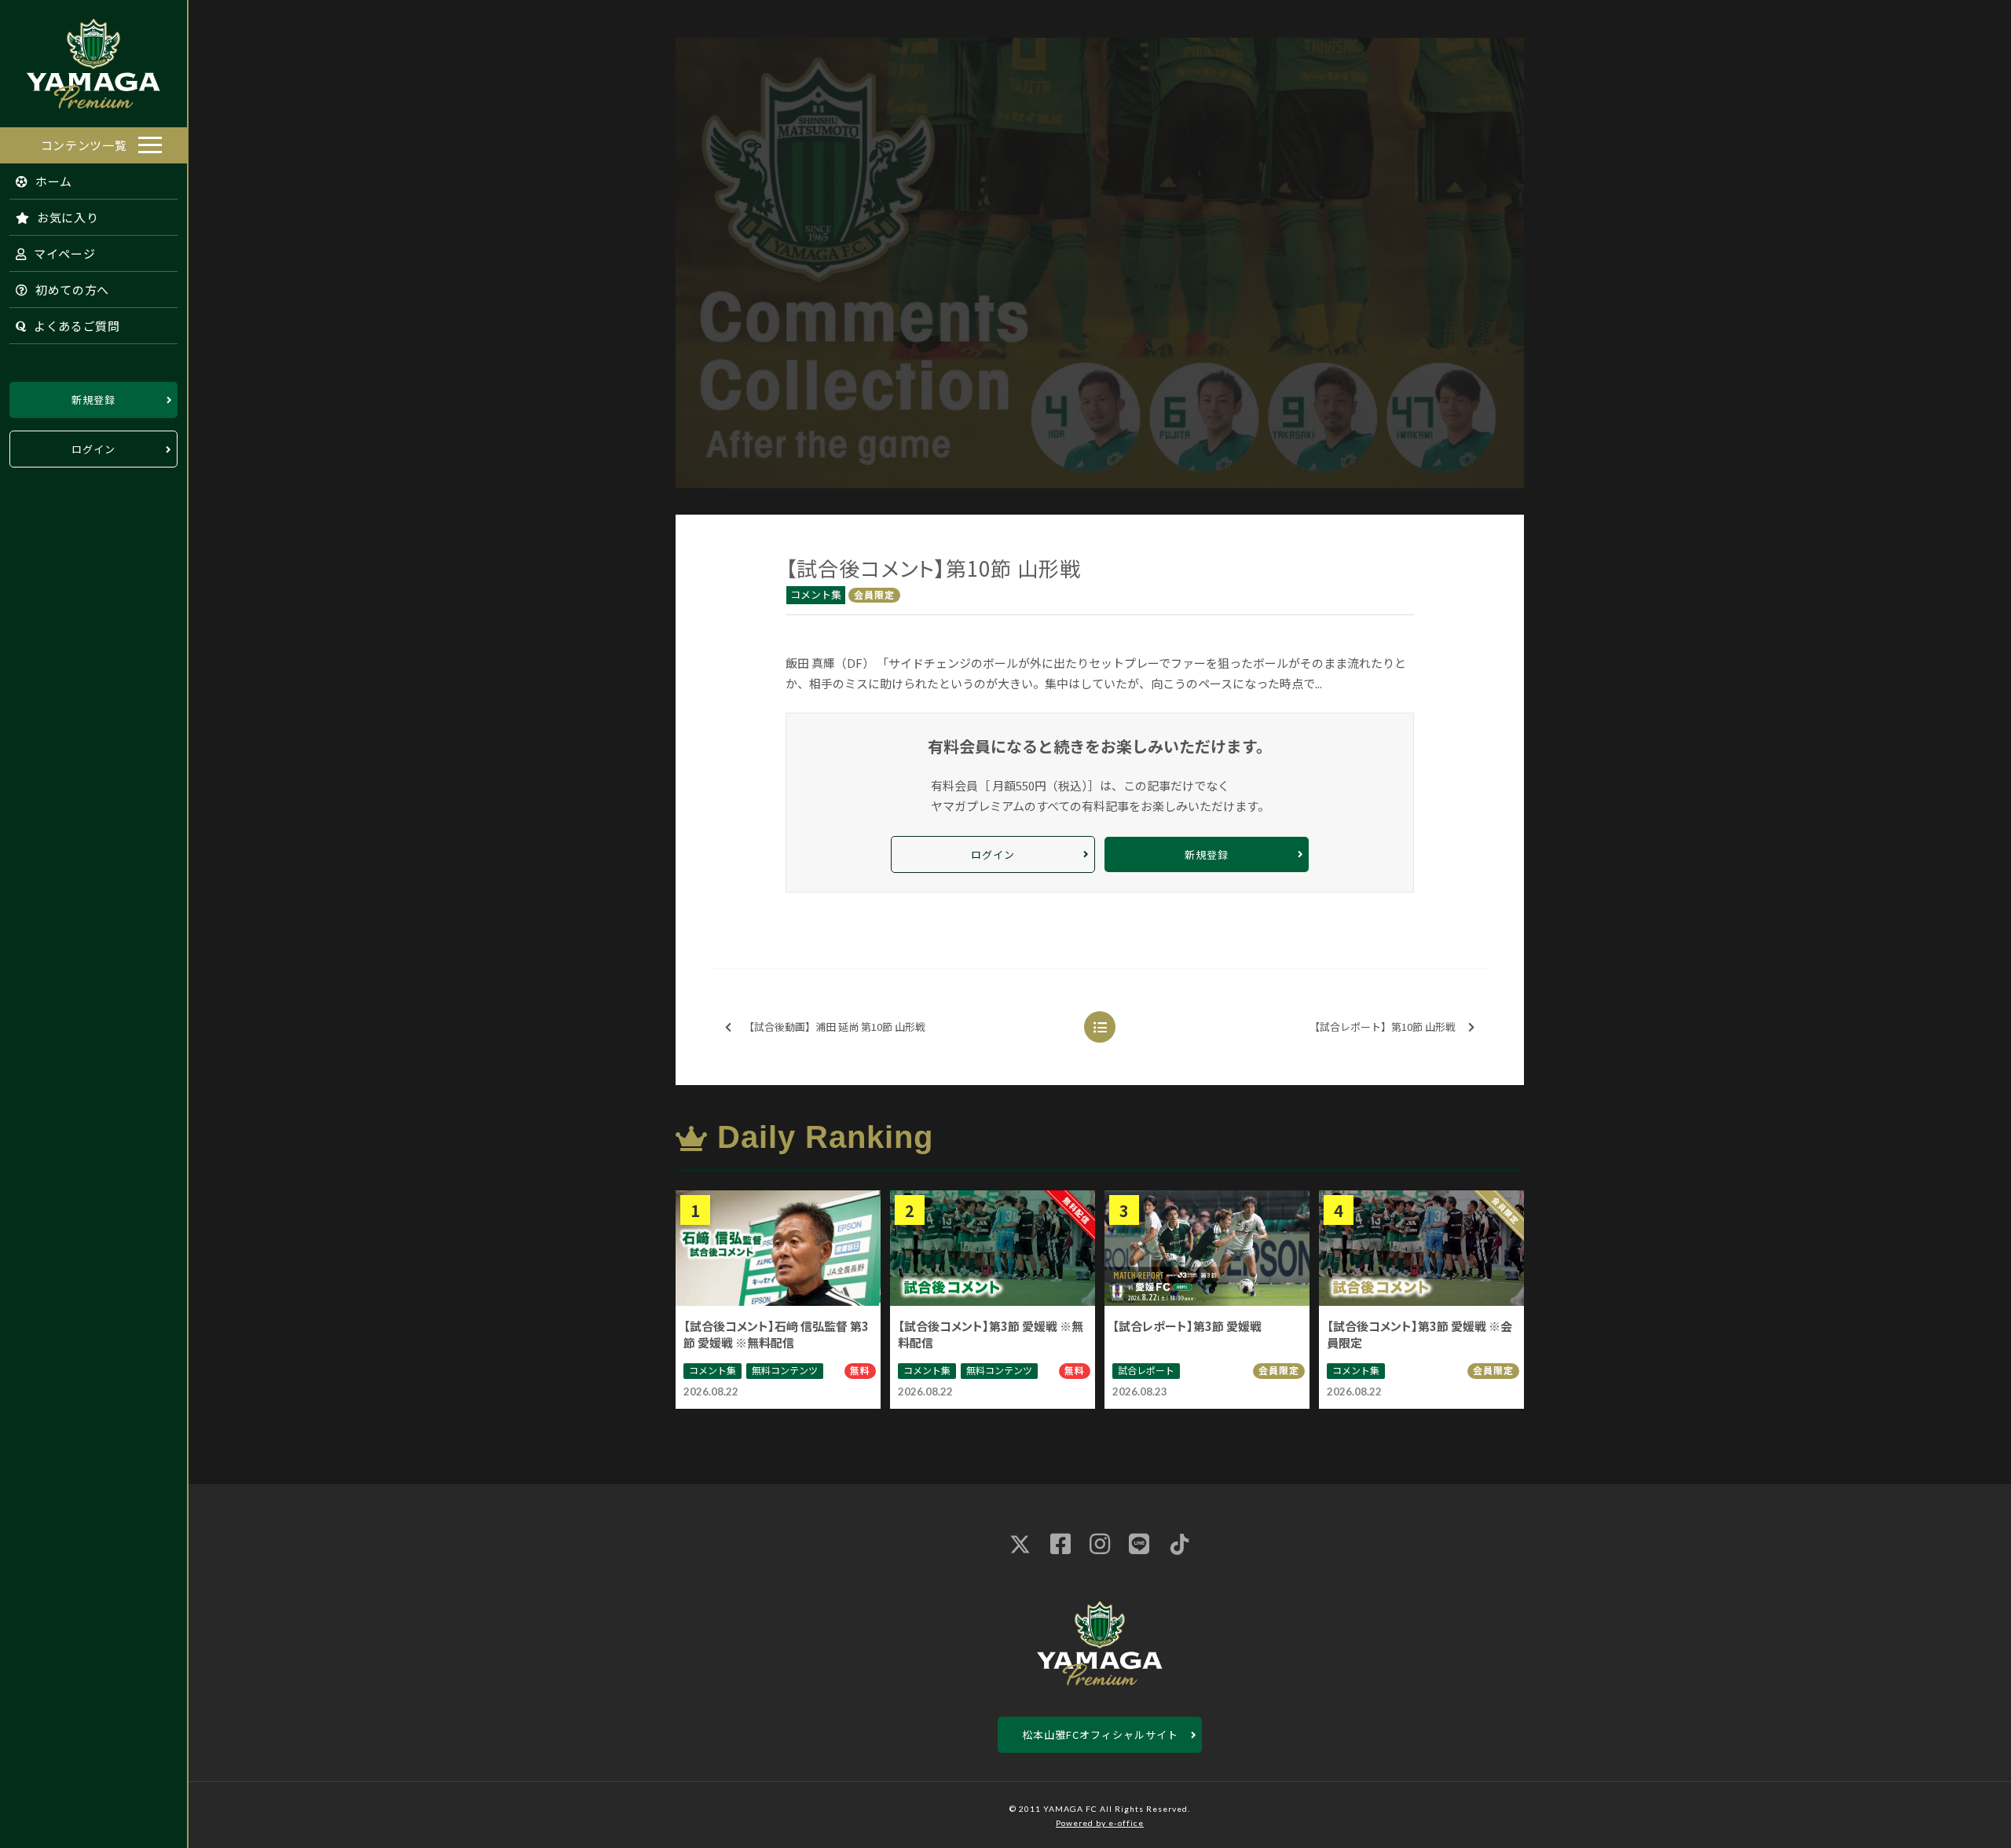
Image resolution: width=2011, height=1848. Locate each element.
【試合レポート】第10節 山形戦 (1383, 1027)
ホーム (52, 181)
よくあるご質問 (75, 326)
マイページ (63, 253)
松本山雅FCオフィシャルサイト (1100, 1734)
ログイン (93, 449)
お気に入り (66, 217)
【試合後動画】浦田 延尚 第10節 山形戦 (835, 1027)
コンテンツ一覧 (84, 145)
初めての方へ (71, 290)
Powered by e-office (1100, 1823)
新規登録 (93, 400)
